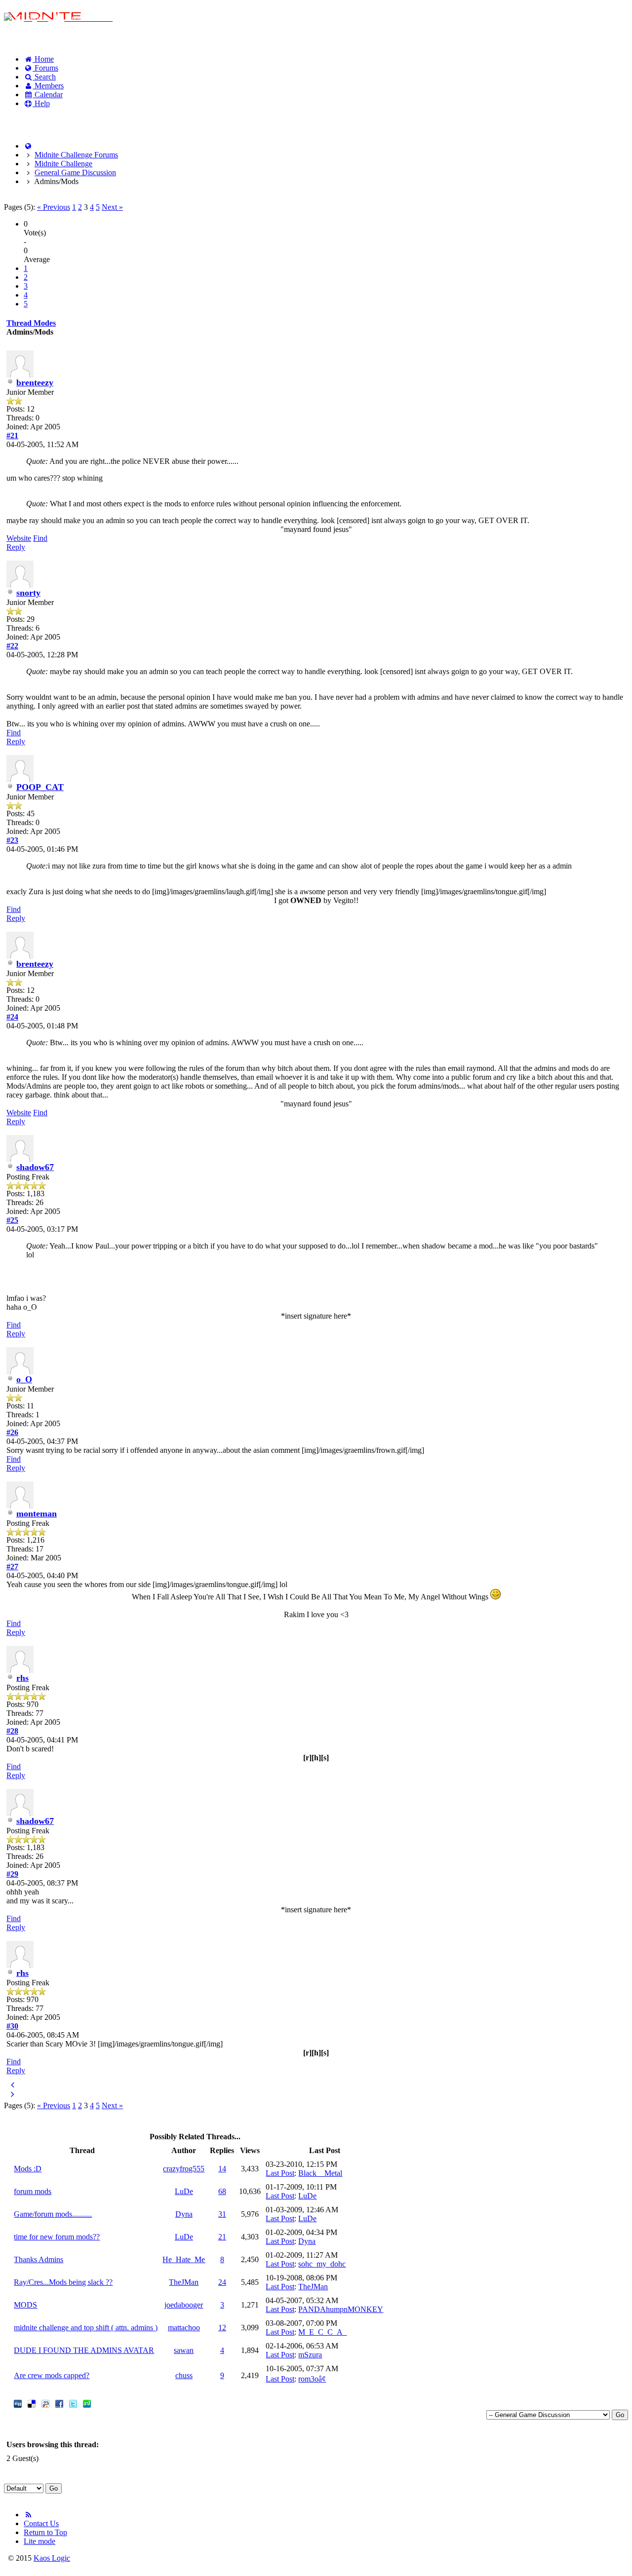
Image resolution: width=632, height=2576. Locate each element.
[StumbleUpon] (87, 2405)
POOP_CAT (40, 787)
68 (222, 2191)
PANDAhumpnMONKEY (341, 2309)
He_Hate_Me (184, 2259)
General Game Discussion (75, 172)
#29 (12, 1874)
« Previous (54, 207)
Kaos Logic (52, 2558)
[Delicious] (32, 2405)
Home (43, 59)
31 (222, 2214)
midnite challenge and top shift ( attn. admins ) (86, 2328)
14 (222, 2169)
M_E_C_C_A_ (322, 2332)
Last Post (280, 2173)
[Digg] (18, 2405)
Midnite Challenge (63, 164)
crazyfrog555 (184, 2169)
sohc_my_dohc (322, 2264)
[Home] (28, 146)
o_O (24, 1379)
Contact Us (41, 2523)
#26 (12, 1432)
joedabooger (184, 2305)
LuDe (184, 2191)
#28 (12, 1731)
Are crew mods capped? (52, 2375)
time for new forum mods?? (57, 2237)
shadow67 (35, 1167)
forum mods (33, 2191)
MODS (25, 2305)
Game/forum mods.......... (53, 2214)
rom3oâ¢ (312, 2379)
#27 (12, 1567)
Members (48, 86)
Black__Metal (320, 2173)
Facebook (30, 120)
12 (222, 2328)
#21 (12, 436)
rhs (22, 1678)
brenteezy (35, 382)
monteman (37, 1514)
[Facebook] (59, 2405)
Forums (45, 68)
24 (222, 2282)
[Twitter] (73, 2405)
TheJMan (184, 2282)
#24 (12, 1017)
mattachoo (184, 2328)
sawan (184, 2350)
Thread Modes (31, 323)
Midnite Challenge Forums (76, 155)
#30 (12, 2026)
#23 (12, 840)
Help (41, 103)
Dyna (184, 2214)
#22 (12, 646)
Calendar (48, 95)
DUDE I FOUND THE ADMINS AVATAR (84, 2350)
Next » (112, 207)
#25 (12, 1220)
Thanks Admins (39, 2259)
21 (222, 2237)
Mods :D (28, 2169)
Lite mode (39, 2541)
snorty (28, 593)
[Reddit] (45, 2405)
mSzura (310, 2355)
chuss (184, 2375)
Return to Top (45, 2532)
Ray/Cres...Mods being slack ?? (63, 2282)
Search (44, 77)
